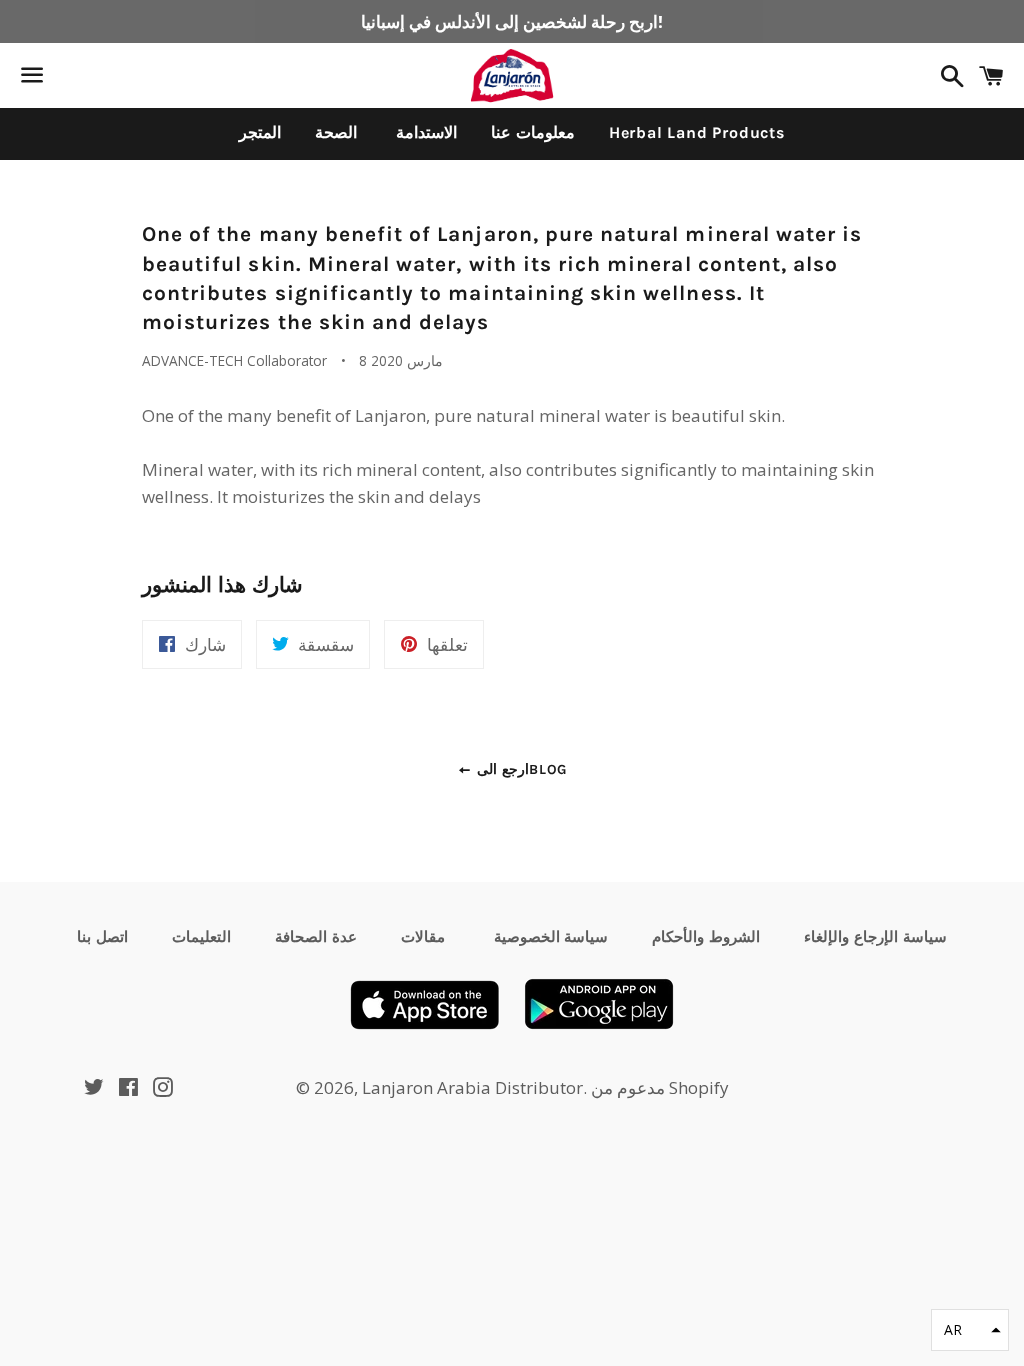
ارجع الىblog (520, 769)
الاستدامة (424, 132)
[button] (970, 1330)
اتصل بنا (102, 937)
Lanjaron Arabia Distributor (472, 1087)
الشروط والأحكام (706, 937)
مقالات (423, 937)
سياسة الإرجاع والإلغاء (875, 937)
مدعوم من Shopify (660, 1087)
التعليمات (201, 937)
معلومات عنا (533, 132)
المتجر (260, 132)
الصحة (336, 132)
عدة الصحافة (316, 937)
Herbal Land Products (697, 132)
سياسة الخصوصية (549, 937)
